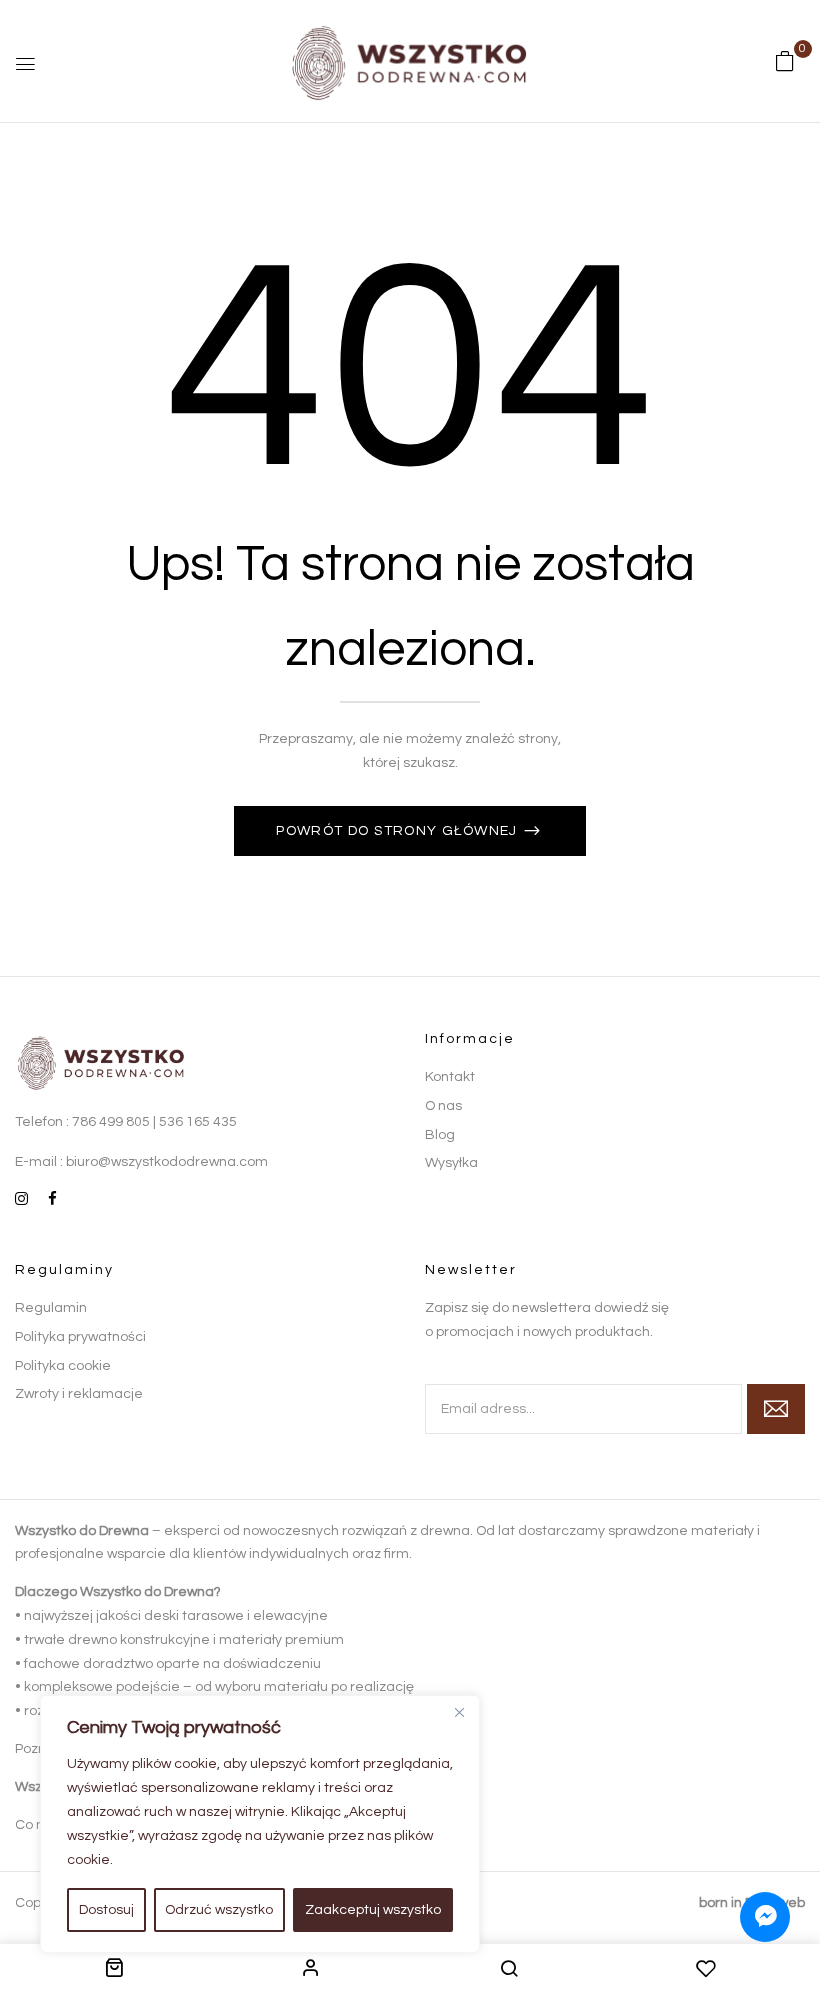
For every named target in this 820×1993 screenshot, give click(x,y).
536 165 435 (198, 1122)
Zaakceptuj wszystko (373, 1910)
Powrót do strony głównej (399, 831)
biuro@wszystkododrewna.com (167, 1162)
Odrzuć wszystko (219, 1910)
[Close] (459, 1712)
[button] (785, 62)
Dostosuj (106, 1910)
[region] (260, 1824)
